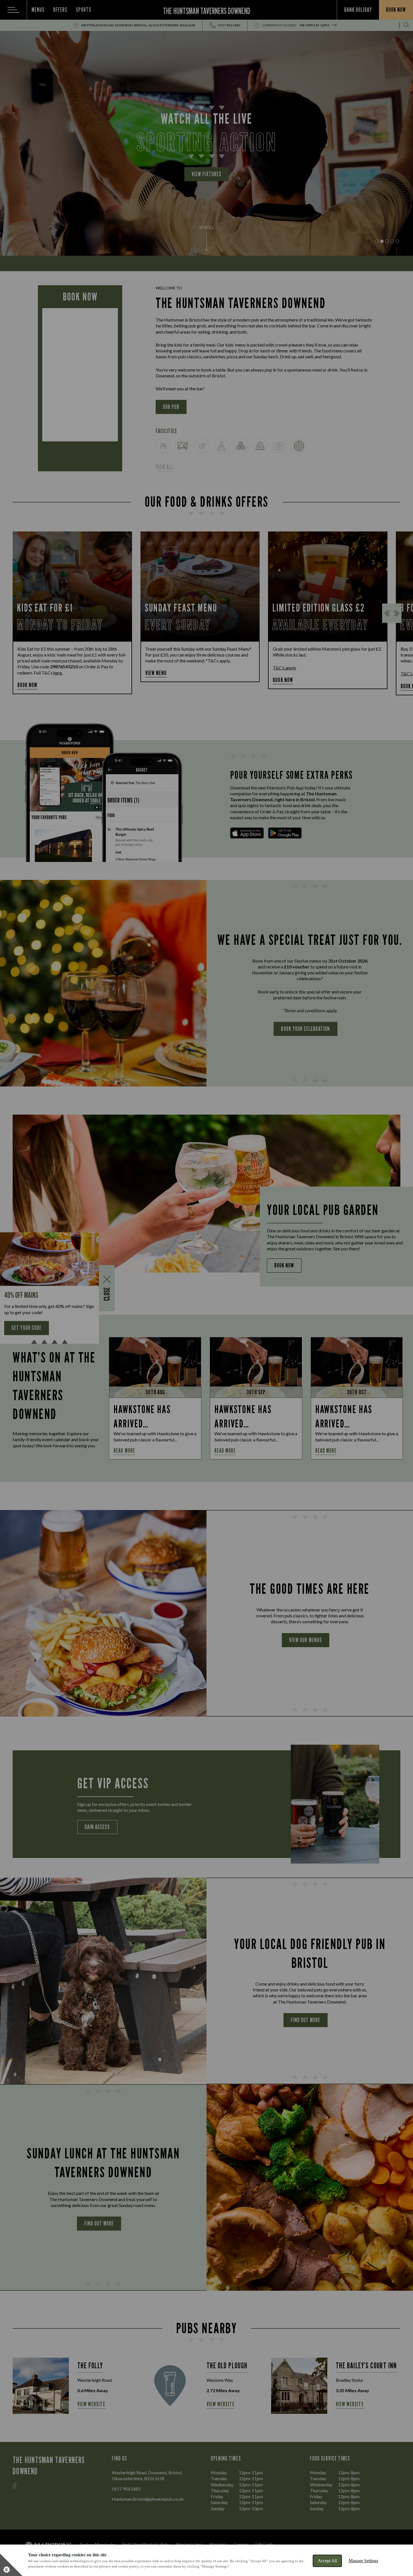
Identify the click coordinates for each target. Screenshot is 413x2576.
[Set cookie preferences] (11, 2565)
